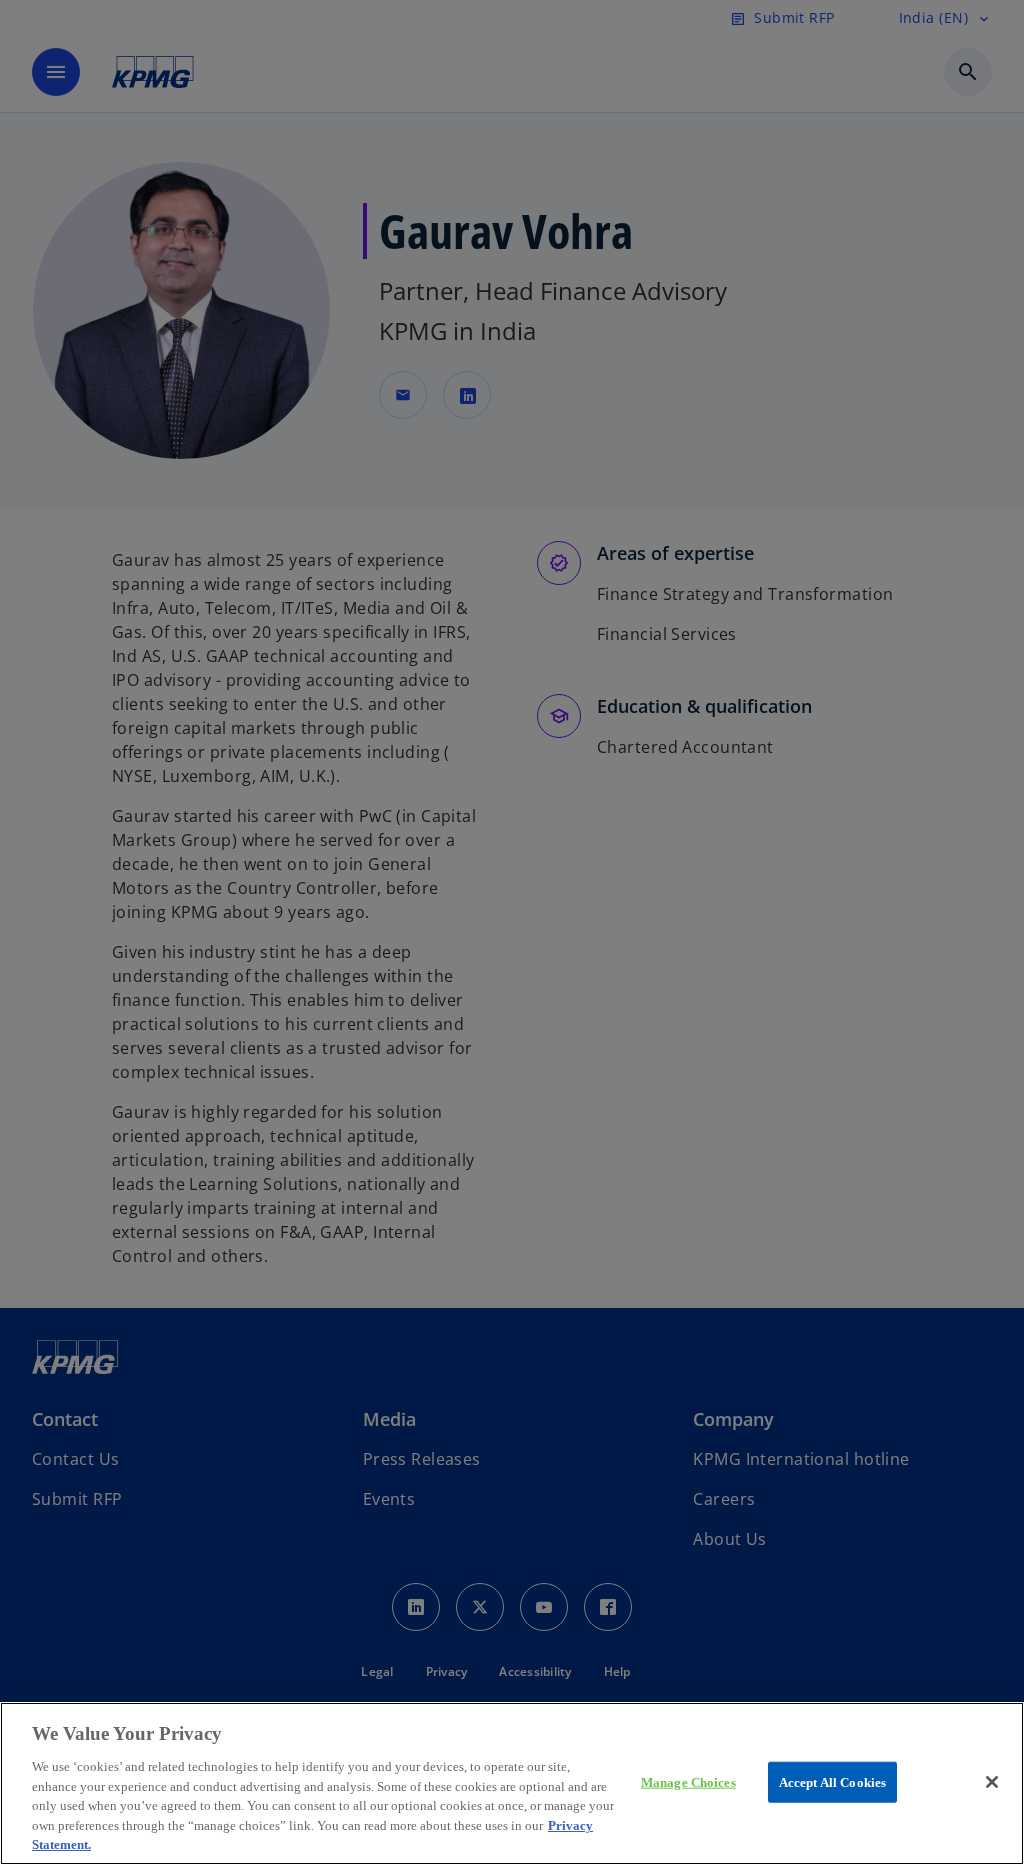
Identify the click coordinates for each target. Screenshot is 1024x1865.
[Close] (992, 1782)
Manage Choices (688, 1781)
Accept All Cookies (832, 1781)
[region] (512, 1783)
